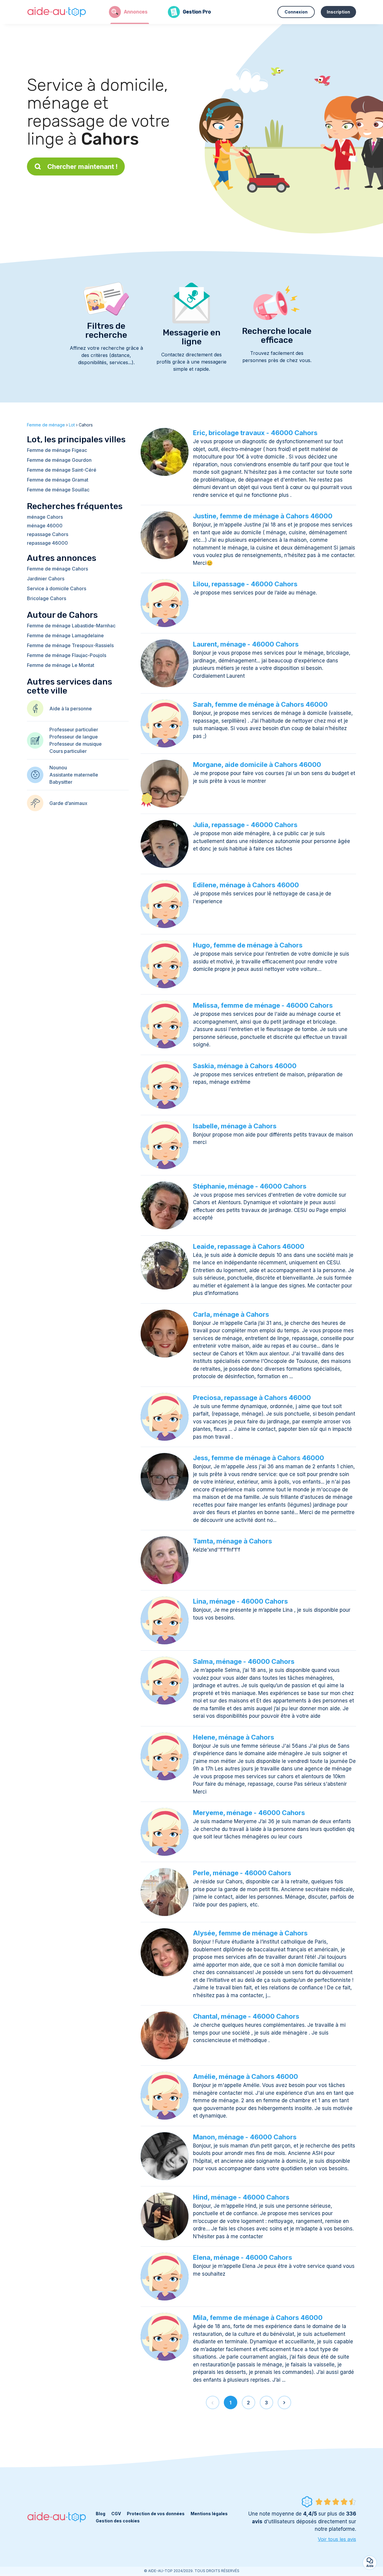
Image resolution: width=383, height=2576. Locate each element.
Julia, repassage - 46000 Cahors (245, 825)
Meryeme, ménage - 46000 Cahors (249, 1813)
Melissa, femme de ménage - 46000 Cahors (263, 1005)
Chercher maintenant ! (82, 167)
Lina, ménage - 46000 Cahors (240, 1601)
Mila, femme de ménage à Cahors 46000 (258, 2318)
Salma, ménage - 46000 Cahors (244, 1661)
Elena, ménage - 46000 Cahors (243, 2257)
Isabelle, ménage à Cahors (235, 1126)
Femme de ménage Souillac (58, 490)
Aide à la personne (71, 709)
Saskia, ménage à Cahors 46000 (245, 1066)
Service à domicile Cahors (57, 588)
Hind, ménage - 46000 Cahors (241, 2197)
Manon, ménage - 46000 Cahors (245, 2137)
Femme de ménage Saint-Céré (62, 470)
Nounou (58, 768)
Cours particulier (68, 751)
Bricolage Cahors (47, 598)
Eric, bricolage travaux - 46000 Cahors (255, 433)
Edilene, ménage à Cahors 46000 (246, 885)
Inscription (338, 12)
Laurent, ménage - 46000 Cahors (246, 644)
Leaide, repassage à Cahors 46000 (249, 1246)
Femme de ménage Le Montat (61, 665)
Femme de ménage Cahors (57, 569)
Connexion (296, 12)
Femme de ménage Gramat (58, 480)
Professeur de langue (74, 737)
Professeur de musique (76, 744)
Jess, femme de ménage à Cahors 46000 (259, 1458)
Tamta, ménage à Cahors (232, 1541)
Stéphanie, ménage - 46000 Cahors (250, 1186)
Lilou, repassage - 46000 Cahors (245, 584)
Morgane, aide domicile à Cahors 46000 (257, 765)
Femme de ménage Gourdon (59, 460)
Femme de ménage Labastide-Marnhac (71, 626)
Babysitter (61, 782)
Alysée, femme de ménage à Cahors (250, 1933)
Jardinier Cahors (46, 579)
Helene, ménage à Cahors (234, 1737)
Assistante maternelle (74, 775)
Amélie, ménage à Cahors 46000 (246, 2076)
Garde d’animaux (68, 803)
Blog (101, 2514)
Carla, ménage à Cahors (231, 1314)
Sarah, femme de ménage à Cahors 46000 (260, 704)
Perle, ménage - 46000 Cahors (242, 1873)
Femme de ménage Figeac (57, 450)
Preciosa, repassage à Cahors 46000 (252, 1398)
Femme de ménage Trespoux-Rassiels (70, 645)
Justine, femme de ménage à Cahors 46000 (263, 516)
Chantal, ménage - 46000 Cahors (246, 2016)
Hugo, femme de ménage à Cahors (248, 945)
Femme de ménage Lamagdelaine (65, 635)
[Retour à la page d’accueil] (57, 12)
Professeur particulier (74, 729)
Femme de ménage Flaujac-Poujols (67, 655)
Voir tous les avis (337, 2539)
